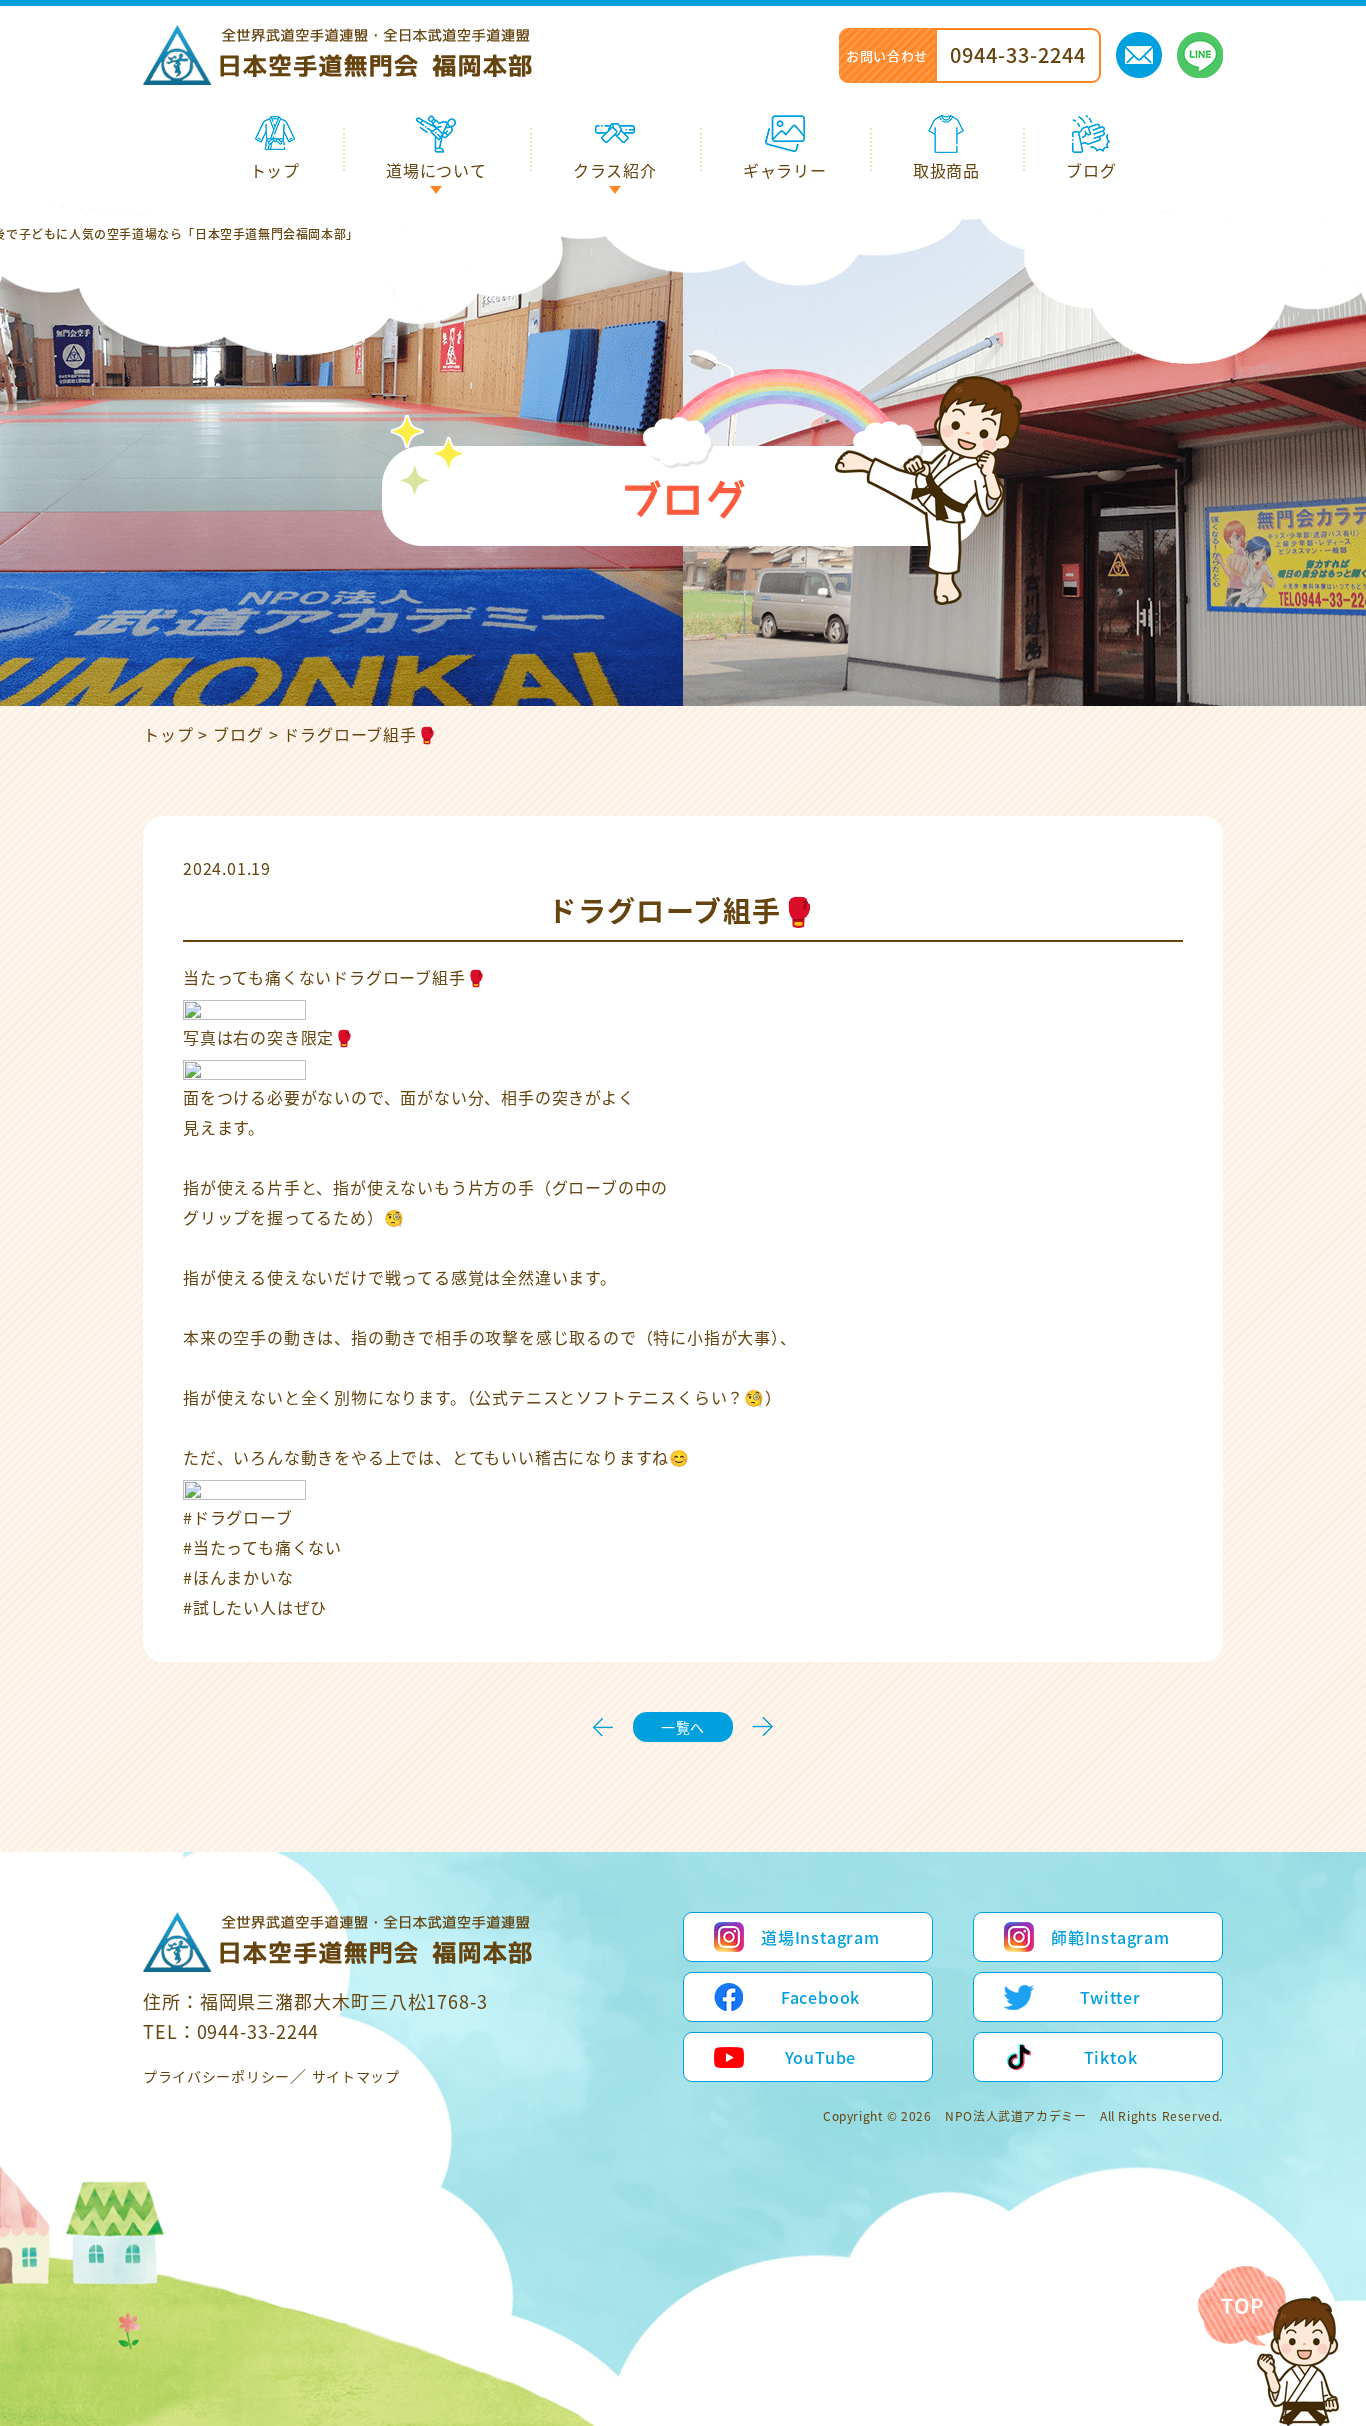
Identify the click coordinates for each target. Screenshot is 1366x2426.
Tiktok (1111, 2057)
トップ (168, 734)
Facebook (820, 1997)
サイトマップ (356, 2076)
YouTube (821, 2057)
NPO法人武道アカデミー (1015, 2115)
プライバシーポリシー (216, 2076)
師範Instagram (1110, 1937)
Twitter (1110, 1997)
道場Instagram (820, 1937)
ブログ (238, 734)
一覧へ (683, 1727)
